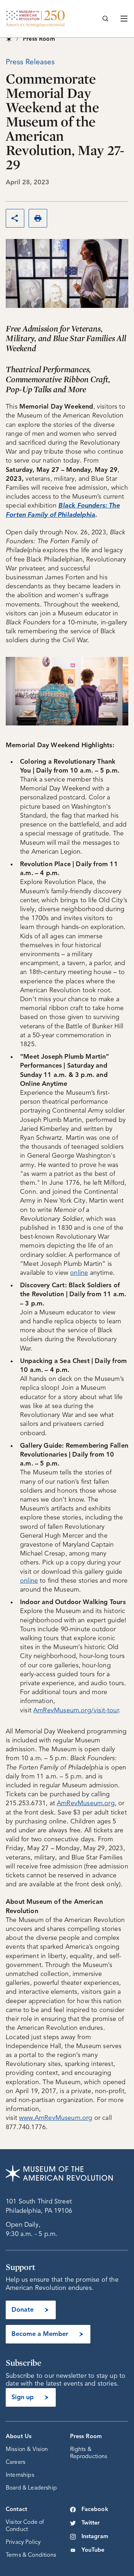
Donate (23, 2310)
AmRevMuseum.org (86, 1803)
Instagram (95, 2537)
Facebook (95, 2510)
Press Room (86, 2437)
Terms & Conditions (31, 2555)
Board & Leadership (31, 2488)
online (79, 1273)
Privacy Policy (23, 2542)
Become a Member (40, 2334)
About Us (19, 2437)
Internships (20, 2475)
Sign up (23, 2397)
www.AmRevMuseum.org (56, 2118)
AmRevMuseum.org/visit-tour (76, 1711)
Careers (16, 2462)
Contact (16, 2510)
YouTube (93, 2550)
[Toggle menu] (124, 19)
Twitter (91, 2523)
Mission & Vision (27, 2450)
